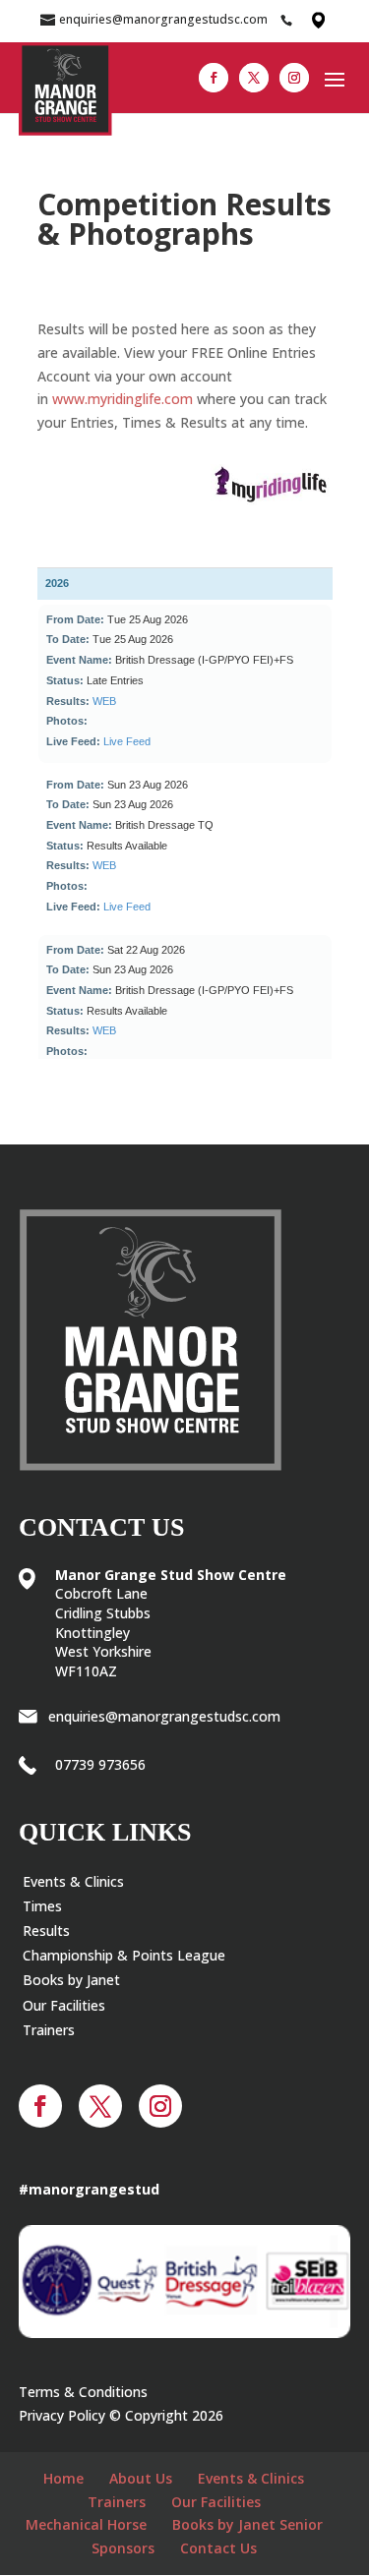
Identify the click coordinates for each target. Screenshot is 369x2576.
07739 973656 (100, 1764)
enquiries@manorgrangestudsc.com (164, 1716)
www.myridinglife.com (123, 399)
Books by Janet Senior (247, 2524)
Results (46, 1931)
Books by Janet (71, 1980)
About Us (141, 2478)
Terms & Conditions (83, 2392)
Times (42, 1906)
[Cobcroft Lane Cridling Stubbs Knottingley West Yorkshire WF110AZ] (317, 19)
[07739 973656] (291, 19)
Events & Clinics (73, 1881)
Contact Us (218, 2548)
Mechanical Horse (86, 2524)
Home (63, 2478)
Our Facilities (64, 2005)
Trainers (49, 2030)
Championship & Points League (124, 1955)
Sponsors (123, 2548)
